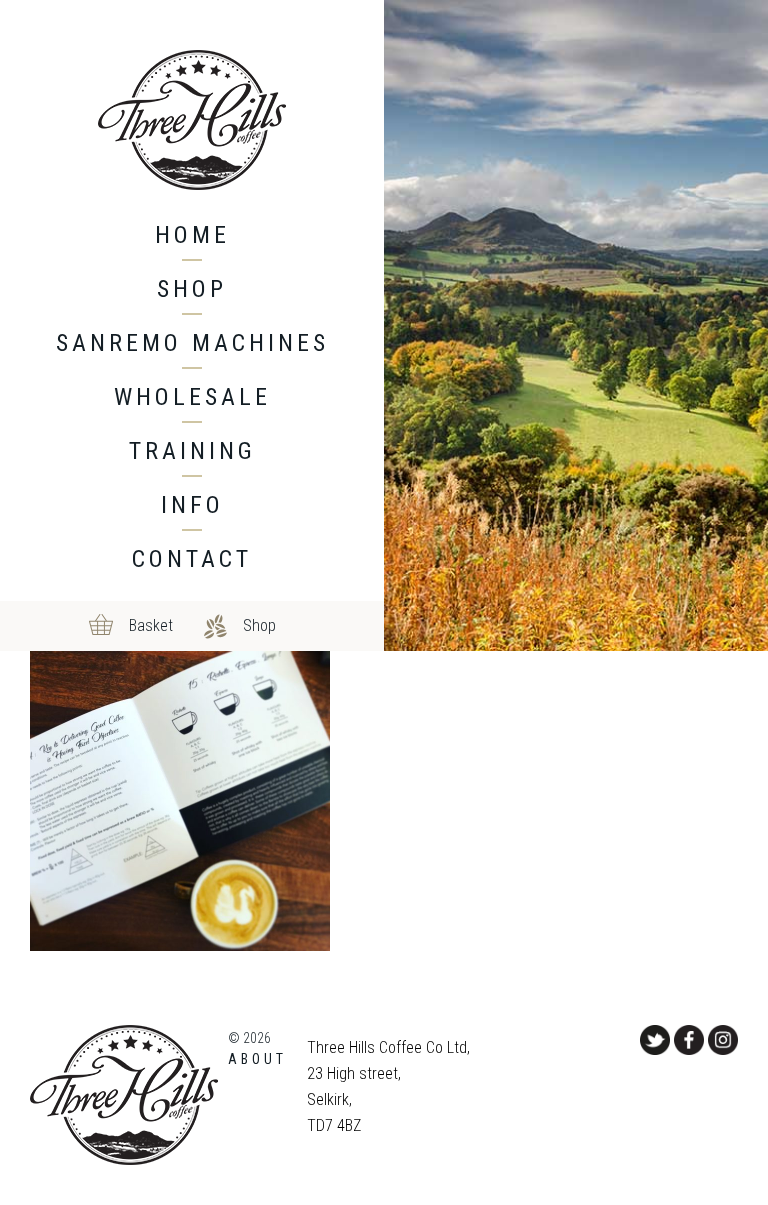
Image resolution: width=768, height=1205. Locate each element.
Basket (151, 625)
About (257, 1059)
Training (192, 451)
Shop (192, 289)
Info (192, 505)
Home (192, 235)
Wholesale (192, 397)
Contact (192, 559)
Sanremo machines (192, 343)
